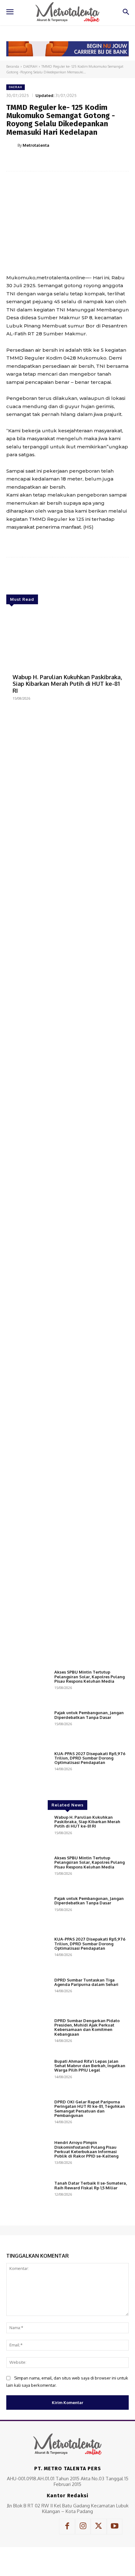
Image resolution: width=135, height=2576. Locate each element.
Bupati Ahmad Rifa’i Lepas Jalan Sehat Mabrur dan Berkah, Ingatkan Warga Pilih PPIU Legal (90, 2066)
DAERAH (30, 66)
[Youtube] (115, 2527)
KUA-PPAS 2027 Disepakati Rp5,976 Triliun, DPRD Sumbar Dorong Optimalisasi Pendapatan (90, 1758)
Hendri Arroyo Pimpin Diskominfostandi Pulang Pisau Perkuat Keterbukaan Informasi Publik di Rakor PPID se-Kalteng (86, 2149)
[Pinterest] (61, 161)
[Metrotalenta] (12, 145)
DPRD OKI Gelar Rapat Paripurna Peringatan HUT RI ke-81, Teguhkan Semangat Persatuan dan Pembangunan (90, 2109)
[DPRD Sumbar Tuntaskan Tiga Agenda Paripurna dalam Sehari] (28, 1995)
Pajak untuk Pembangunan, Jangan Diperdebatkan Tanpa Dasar (89, 1715)
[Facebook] (32, 161)
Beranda (13, 66)
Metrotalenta (36, 145)
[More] (90, 161)
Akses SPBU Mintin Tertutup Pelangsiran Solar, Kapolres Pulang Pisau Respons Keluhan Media (89, 1677)
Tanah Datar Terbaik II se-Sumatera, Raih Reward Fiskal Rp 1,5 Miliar (91, 2185)
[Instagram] (83, 2527)
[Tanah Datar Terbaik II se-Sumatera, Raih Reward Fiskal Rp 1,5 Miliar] (28, 2198)
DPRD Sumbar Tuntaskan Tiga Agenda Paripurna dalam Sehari (86, 1982)
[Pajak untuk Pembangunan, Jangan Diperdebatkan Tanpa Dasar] (28, 1728)
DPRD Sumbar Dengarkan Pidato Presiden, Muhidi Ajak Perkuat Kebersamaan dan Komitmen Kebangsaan (87, 2027)
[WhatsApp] (76, 161)
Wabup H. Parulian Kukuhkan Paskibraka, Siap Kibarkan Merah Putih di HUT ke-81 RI (67, 684)
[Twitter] (47, 161)
